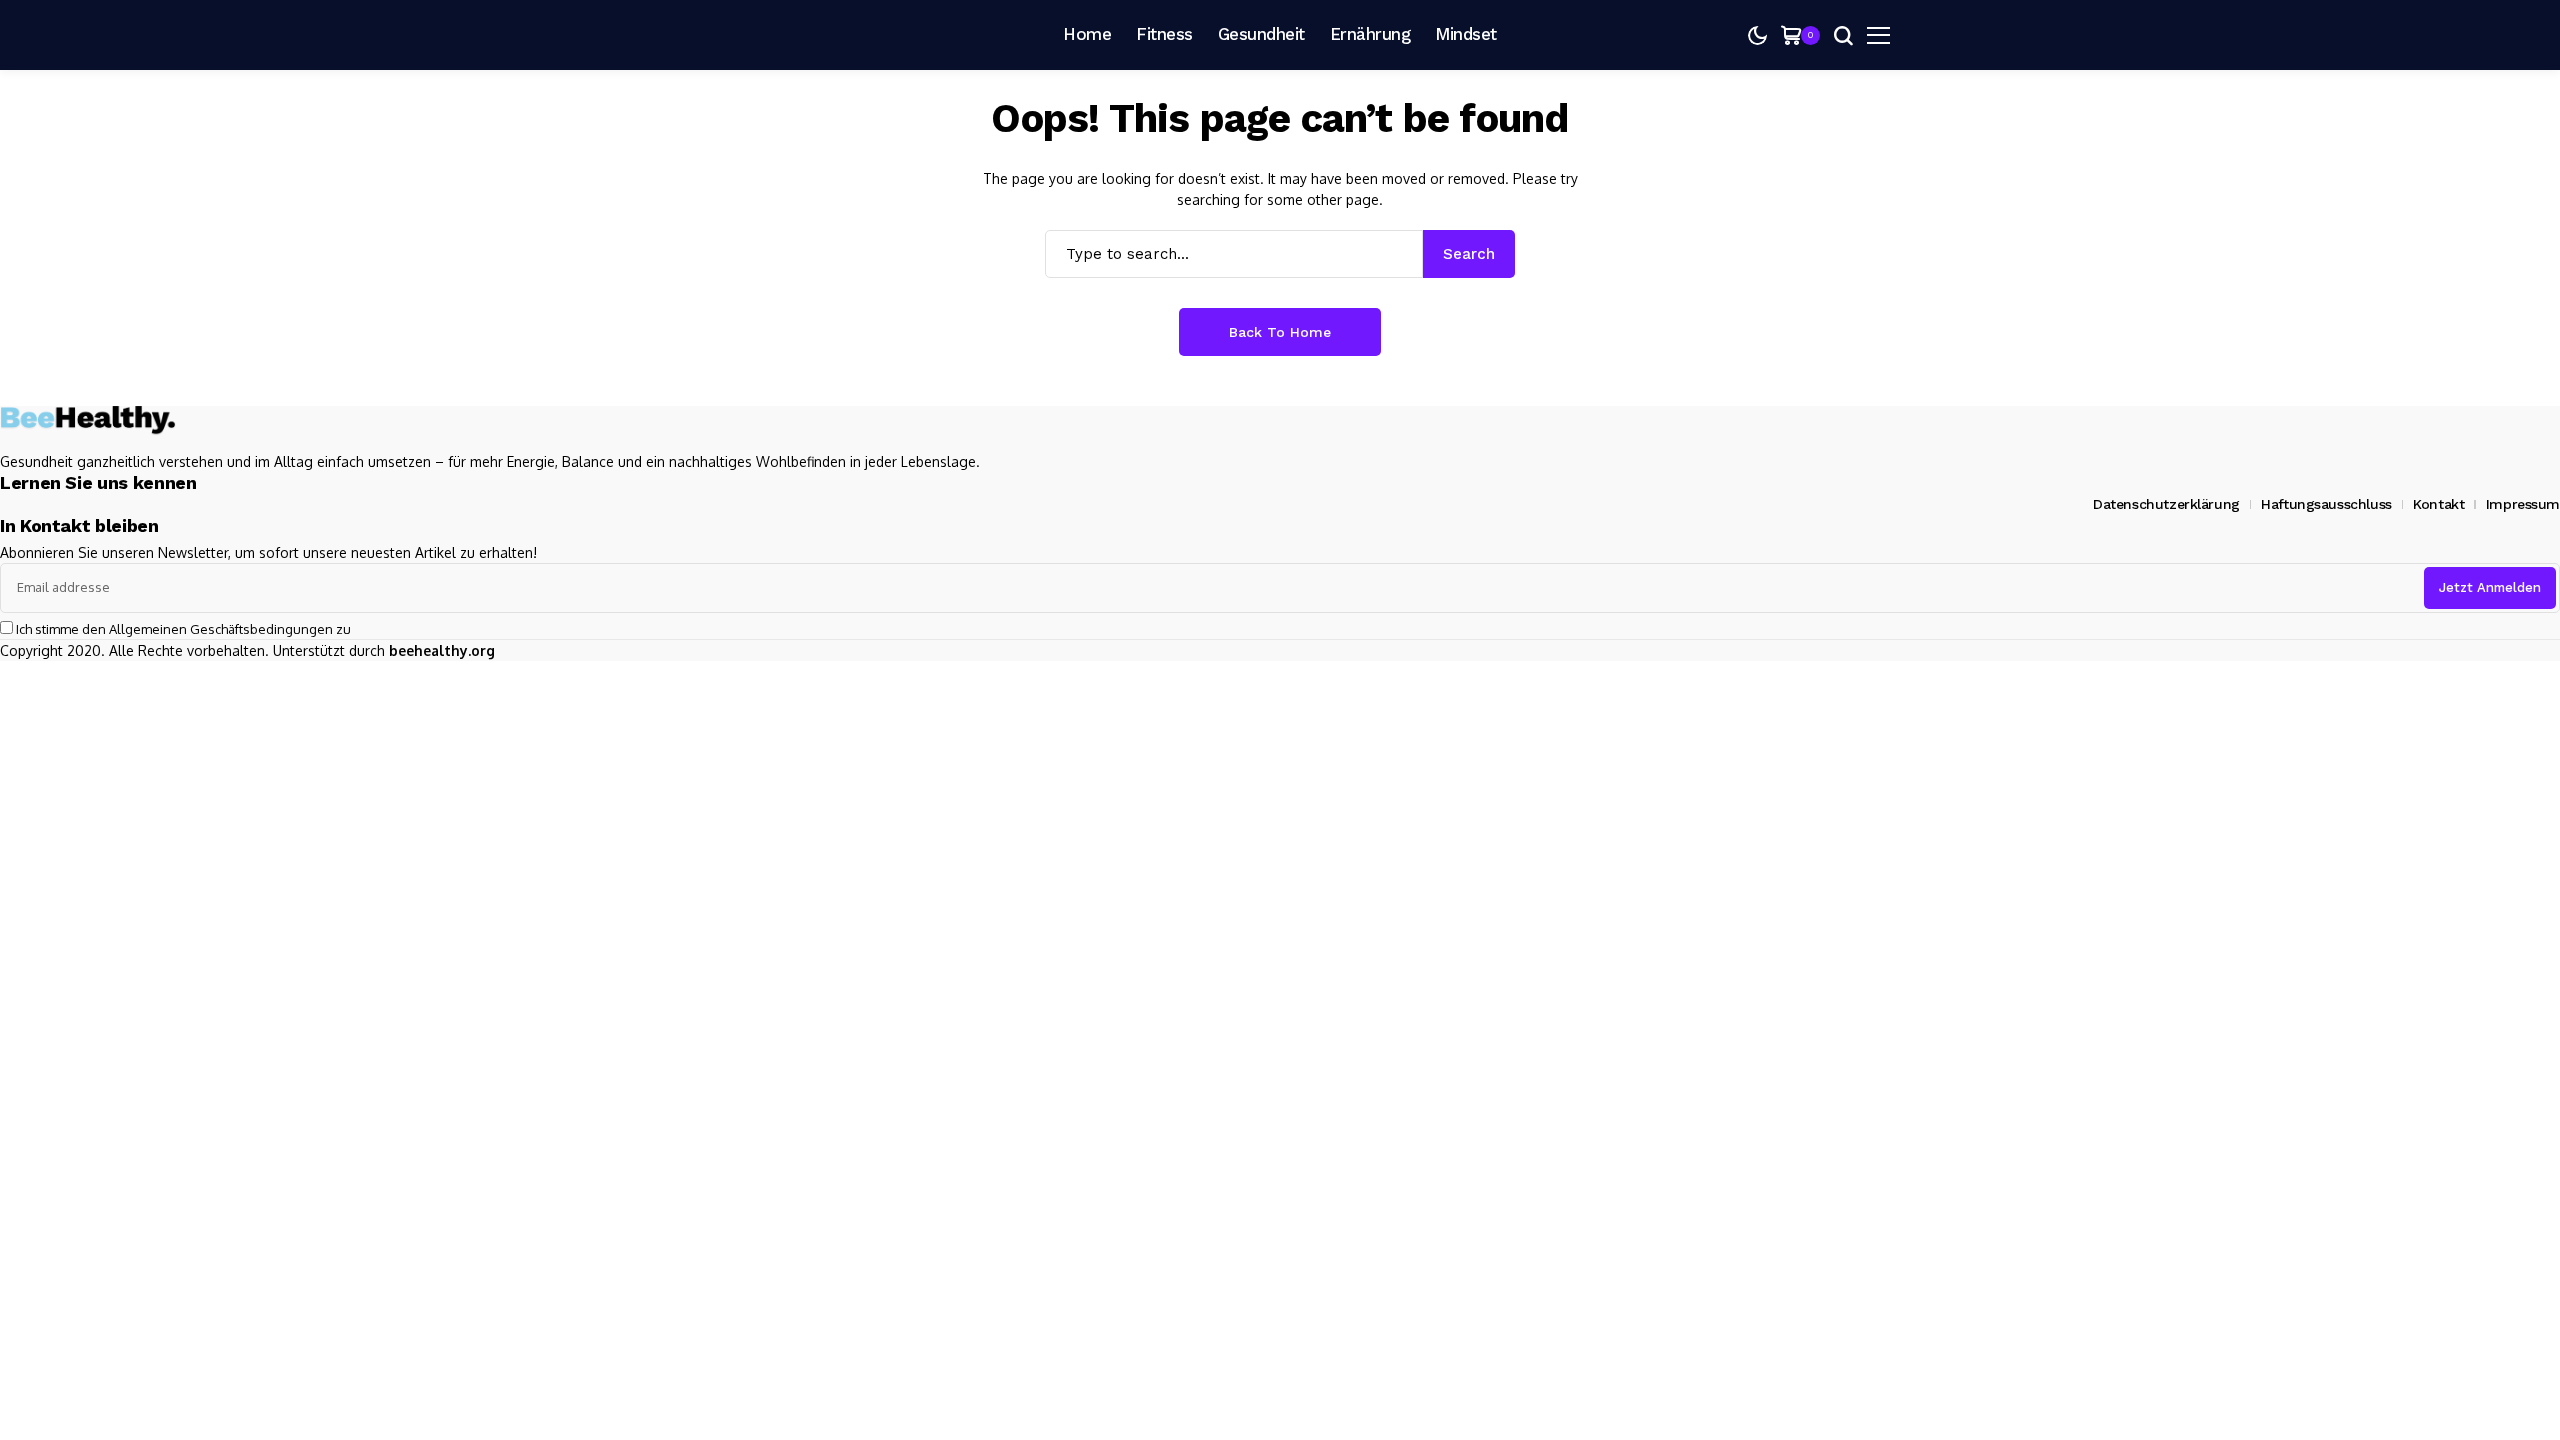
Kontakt (2438, 504)
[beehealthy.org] (760, 34)
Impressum (2523, 504)
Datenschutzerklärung (2166, 504)
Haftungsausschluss (2326, 504)
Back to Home (1280, 332)
